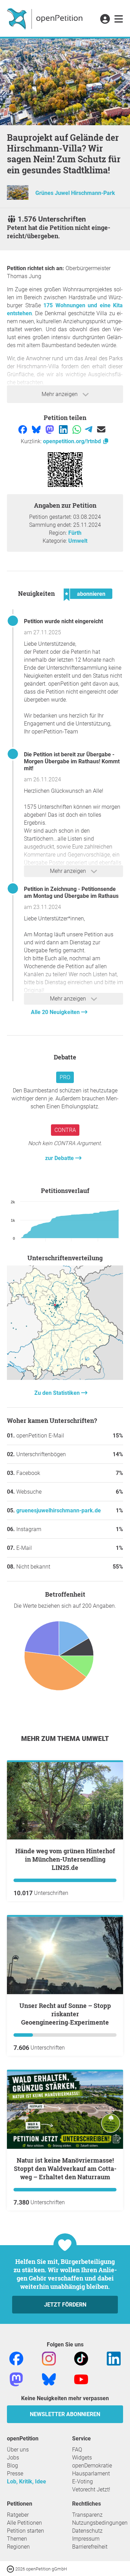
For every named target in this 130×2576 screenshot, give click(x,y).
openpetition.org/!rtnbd (73, 441)
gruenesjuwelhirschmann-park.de (59, 1510)
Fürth (75, 533)
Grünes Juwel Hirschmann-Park (75, 193)
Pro (65, 1077)
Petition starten (25, 2531)
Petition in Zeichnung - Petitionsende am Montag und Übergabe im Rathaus (71, 892)
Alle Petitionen (24, 2523)
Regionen (18, 2547)
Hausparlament (91, 2474)
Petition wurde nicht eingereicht (63, 621)
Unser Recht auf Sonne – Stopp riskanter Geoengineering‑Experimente (65, 2014)
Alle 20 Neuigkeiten (56, 1012)
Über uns (18, 2450)
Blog (12, 2466)
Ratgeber (18, 2515)
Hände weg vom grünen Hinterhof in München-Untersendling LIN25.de (65, 1859)
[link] (119, 19)
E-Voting (83, 2481)
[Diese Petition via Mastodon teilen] (50, 429)
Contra (65, 1130)
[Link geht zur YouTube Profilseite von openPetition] (81, 2379)
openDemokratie (92, 2466)
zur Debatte (60, 1158)
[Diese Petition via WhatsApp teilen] (77, 429)
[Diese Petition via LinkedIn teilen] (64, 429)
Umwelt (78, 541)
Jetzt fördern (65, 2305)
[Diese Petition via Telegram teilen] (89, 429)
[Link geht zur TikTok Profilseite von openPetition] (81, 2358)
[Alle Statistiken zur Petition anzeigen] (65, 1378)
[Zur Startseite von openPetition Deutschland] (46, 18)
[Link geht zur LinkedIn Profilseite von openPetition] (114, 2358)
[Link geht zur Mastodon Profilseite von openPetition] (16, 2379)
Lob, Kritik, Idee (27, 2481)
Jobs (13, 2458)
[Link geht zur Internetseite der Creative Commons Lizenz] (11, 2569)
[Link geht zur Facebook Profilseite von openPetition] (16, 2358)
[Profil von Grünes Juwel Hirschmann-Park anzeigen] (18, 198)
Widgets (82, 2458)
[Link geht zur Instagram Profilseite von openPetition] (49, 2358)
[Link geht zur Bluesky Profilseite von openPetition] (49, 2379)
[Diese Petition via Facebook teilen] (23, 429)
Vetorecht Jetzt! (91, 2489)
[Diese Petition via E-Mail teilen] (101, 429)
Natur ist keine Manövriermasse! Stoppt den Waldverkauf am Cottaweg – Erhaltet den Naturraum (65, 2169)
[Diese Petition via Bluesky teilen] (37, 429)
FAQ (77, 2450)
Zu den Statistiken (58, 1393)
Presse (15, 2474)
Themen (17, 2539)
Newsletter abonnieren (65, 2414)
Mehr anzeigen (60, 394)
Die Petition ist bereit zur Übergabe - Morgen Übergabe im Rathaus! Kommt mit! (72, 761)
